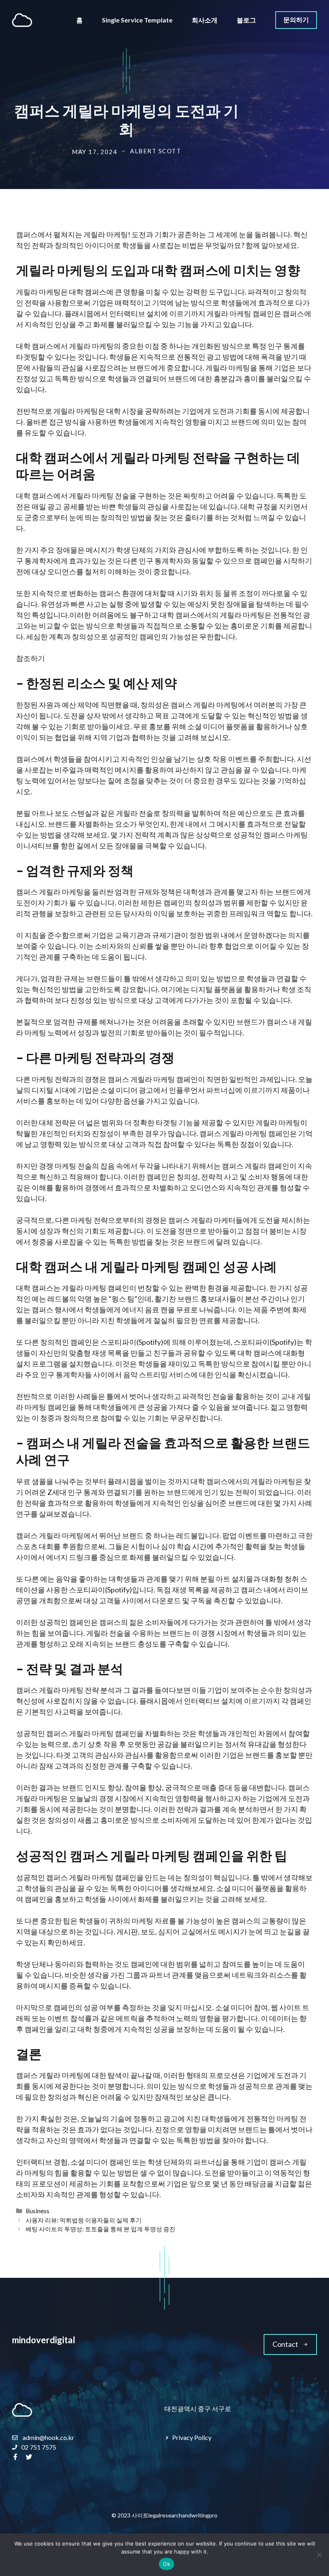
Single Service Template (137, 20)
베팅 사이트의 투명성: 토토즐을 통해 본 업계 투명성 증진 (101, 2229)
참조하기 (30, 658)
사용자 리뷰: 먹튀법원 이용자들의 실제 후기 (84, 2220)
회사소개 (205, 20)
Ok (167, 2564)
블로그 (246, 20)
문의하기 (296, 19)
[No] (319, 2555)
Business (38, 2211)
